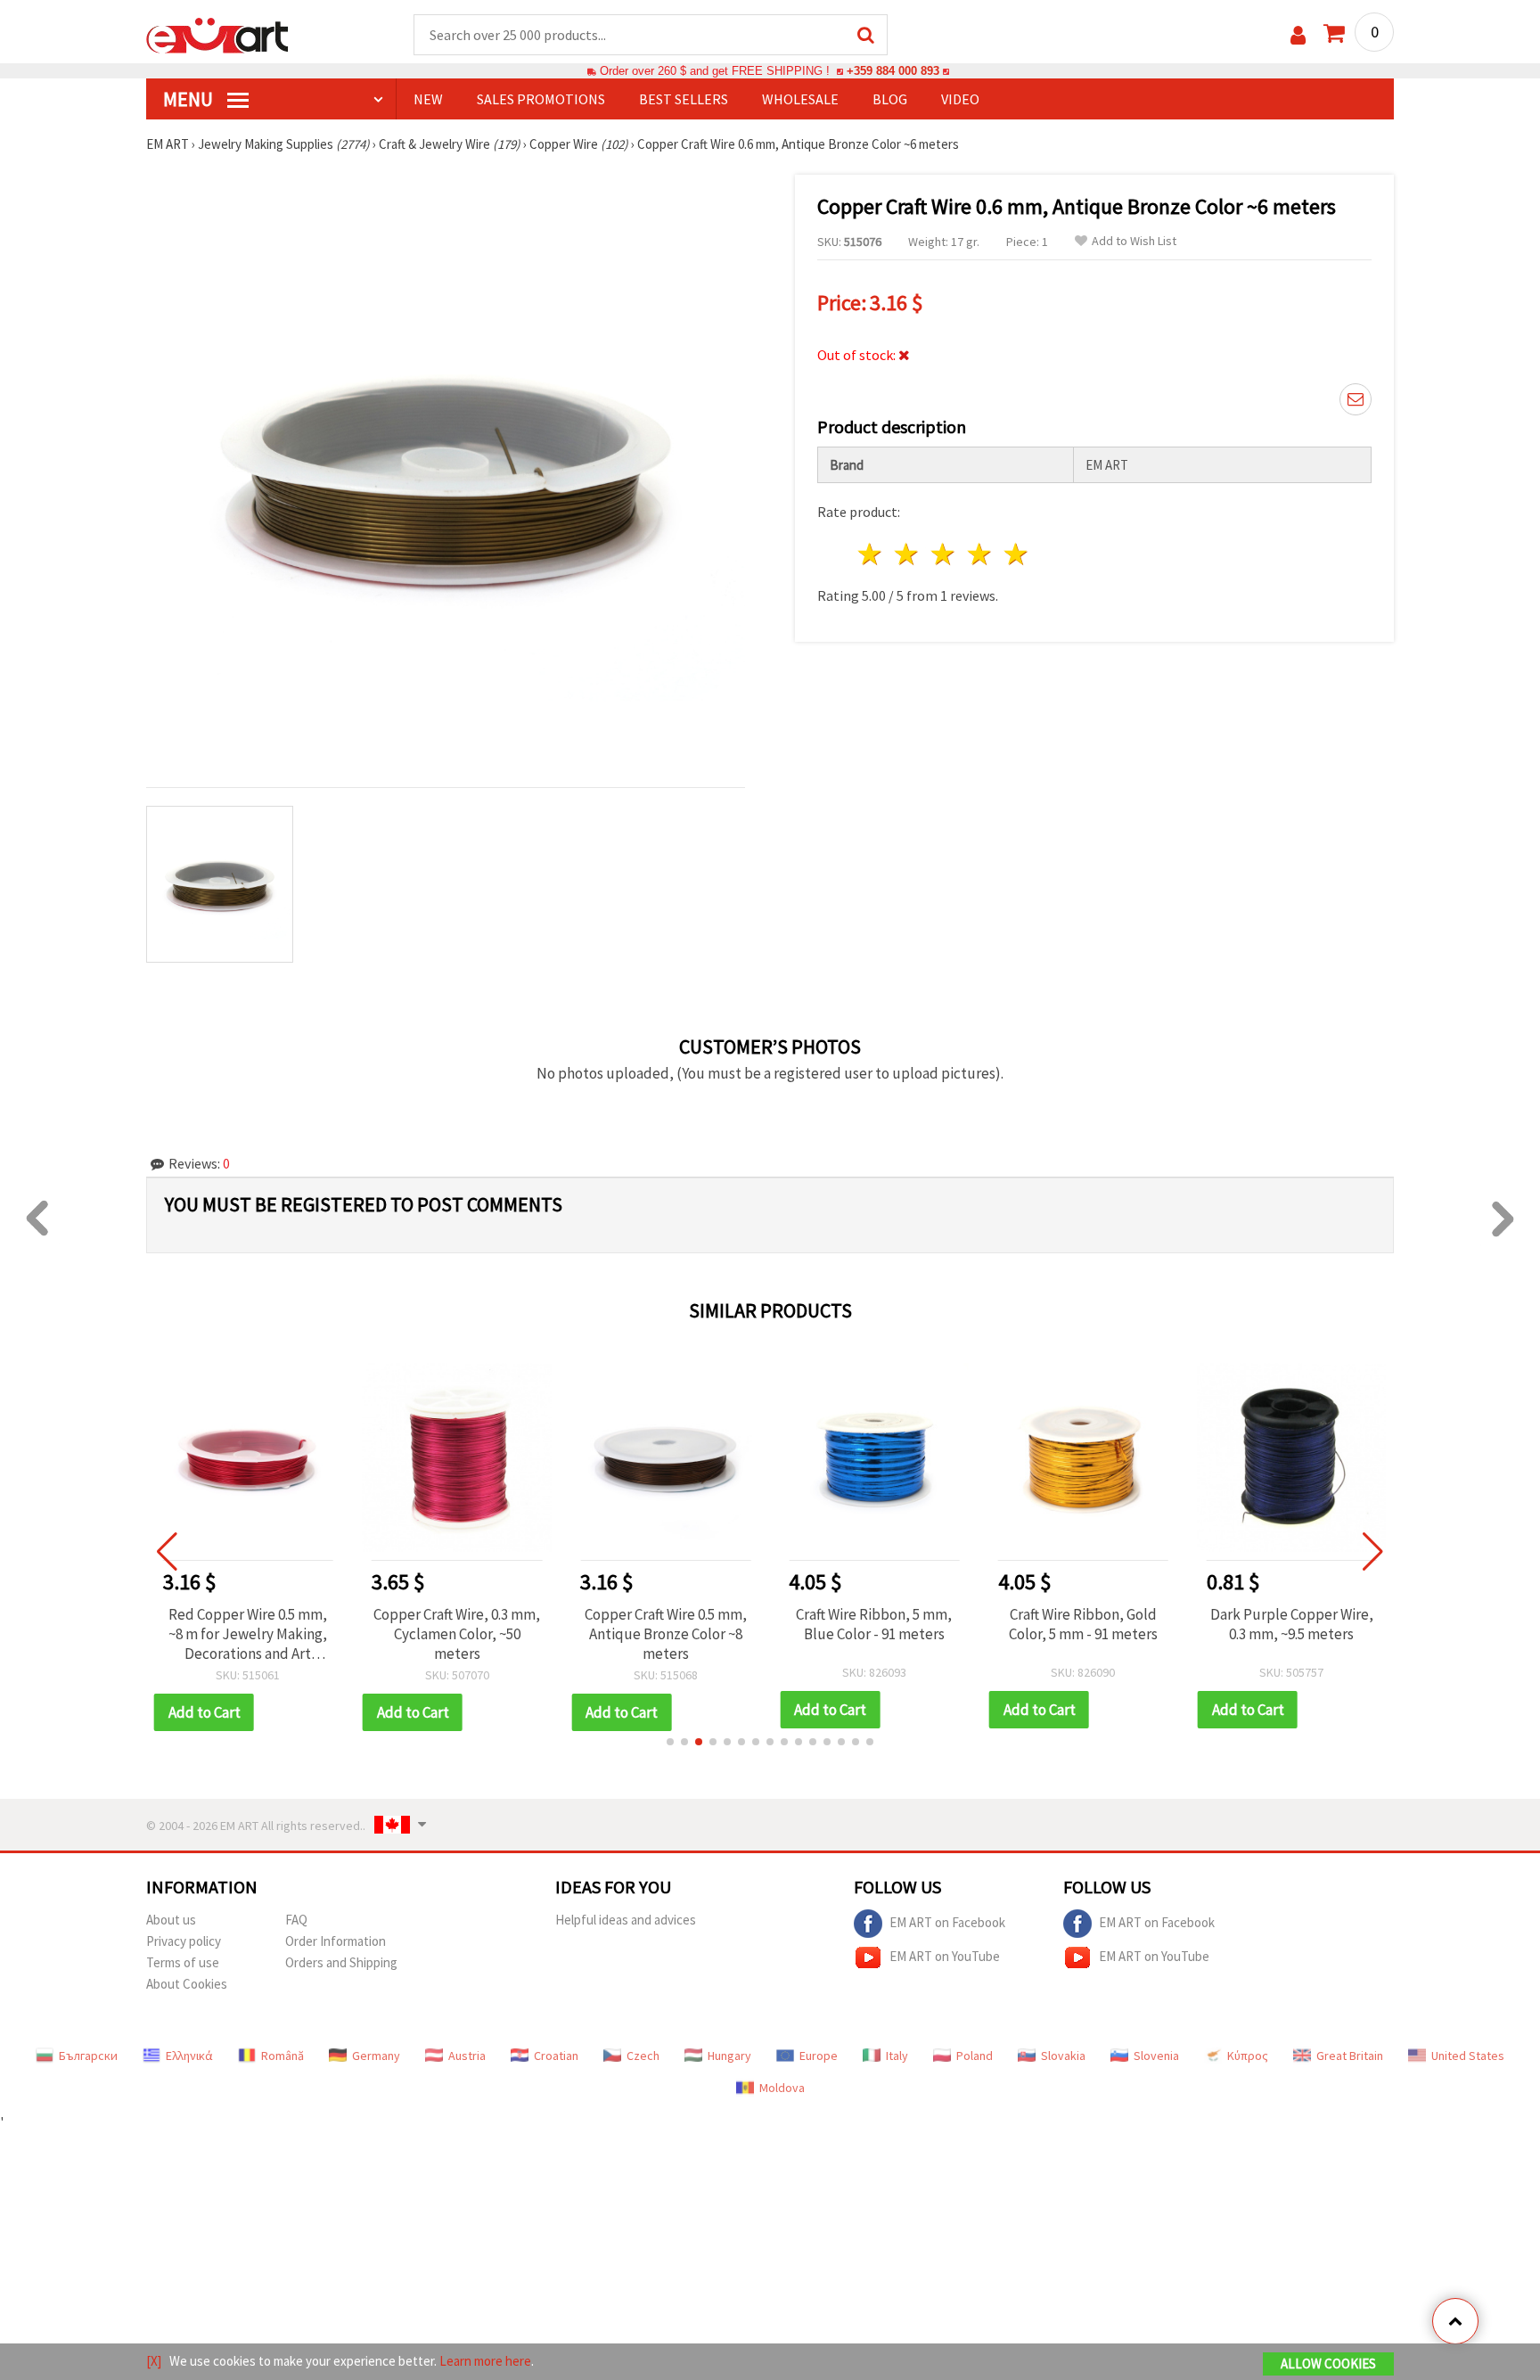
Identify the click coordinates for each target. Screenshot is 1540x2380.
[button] (670, 1742)
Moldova (782, 2088)
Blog (890, 99)
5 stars (1016, 554)
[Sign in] (1298, 35)
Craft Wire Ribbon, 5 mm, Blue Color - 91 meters (874, 1624)
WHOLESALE (800, 99)
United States (1468, 2056)
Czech (643, 2056)
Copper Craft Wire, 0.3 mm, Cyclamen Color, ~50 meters (457, 1634)
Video (960, 99)
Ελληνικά (189, 2056)
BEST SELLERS (684, 99)
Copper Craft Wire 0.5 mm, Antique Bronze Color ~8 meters (666, 1634)
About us (171, 1920)
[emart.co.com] (217, 34)
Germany (376, 2056)
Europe (819, 2056)
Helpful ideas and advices (626, 1920)
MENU (190, 99)
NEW (428, 99)
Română (283, 2056)
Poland (975, 2056)
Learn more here (485, 2361)
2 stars (908, 554)
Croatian (556, 2056)
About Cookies (187, 1984)
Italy (897, 2056)
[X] (154, 2361)
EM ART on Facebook (947, 1921)
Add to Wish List (1134, 241)
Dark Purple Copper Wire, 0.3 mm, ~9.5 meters (1292, 1624)
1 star (871, 554)
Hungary (729, 2056)
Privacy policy (184, 1941)
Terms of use (183, 1962)
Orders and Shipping (341, 1962)
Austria (467, 2056)
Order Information (336, 1941)
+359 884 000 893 (893, 71)
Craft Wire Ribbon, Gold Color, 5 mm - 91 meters (1083, 1624)
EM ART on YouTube (945, 1955)
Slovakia (1063, 2056)
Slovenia (1156, 2056)
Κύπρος (1248, 2056)
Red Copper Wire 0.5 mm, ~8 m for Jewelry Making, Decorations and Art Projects (248, 1634)
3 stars (944, 554)
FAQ (296, 1920)
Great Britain (1350, 2056)
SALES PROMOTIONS (541, 99)
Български (88, 2056)
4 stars (980, 554)
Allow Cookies (1328, 2364)
